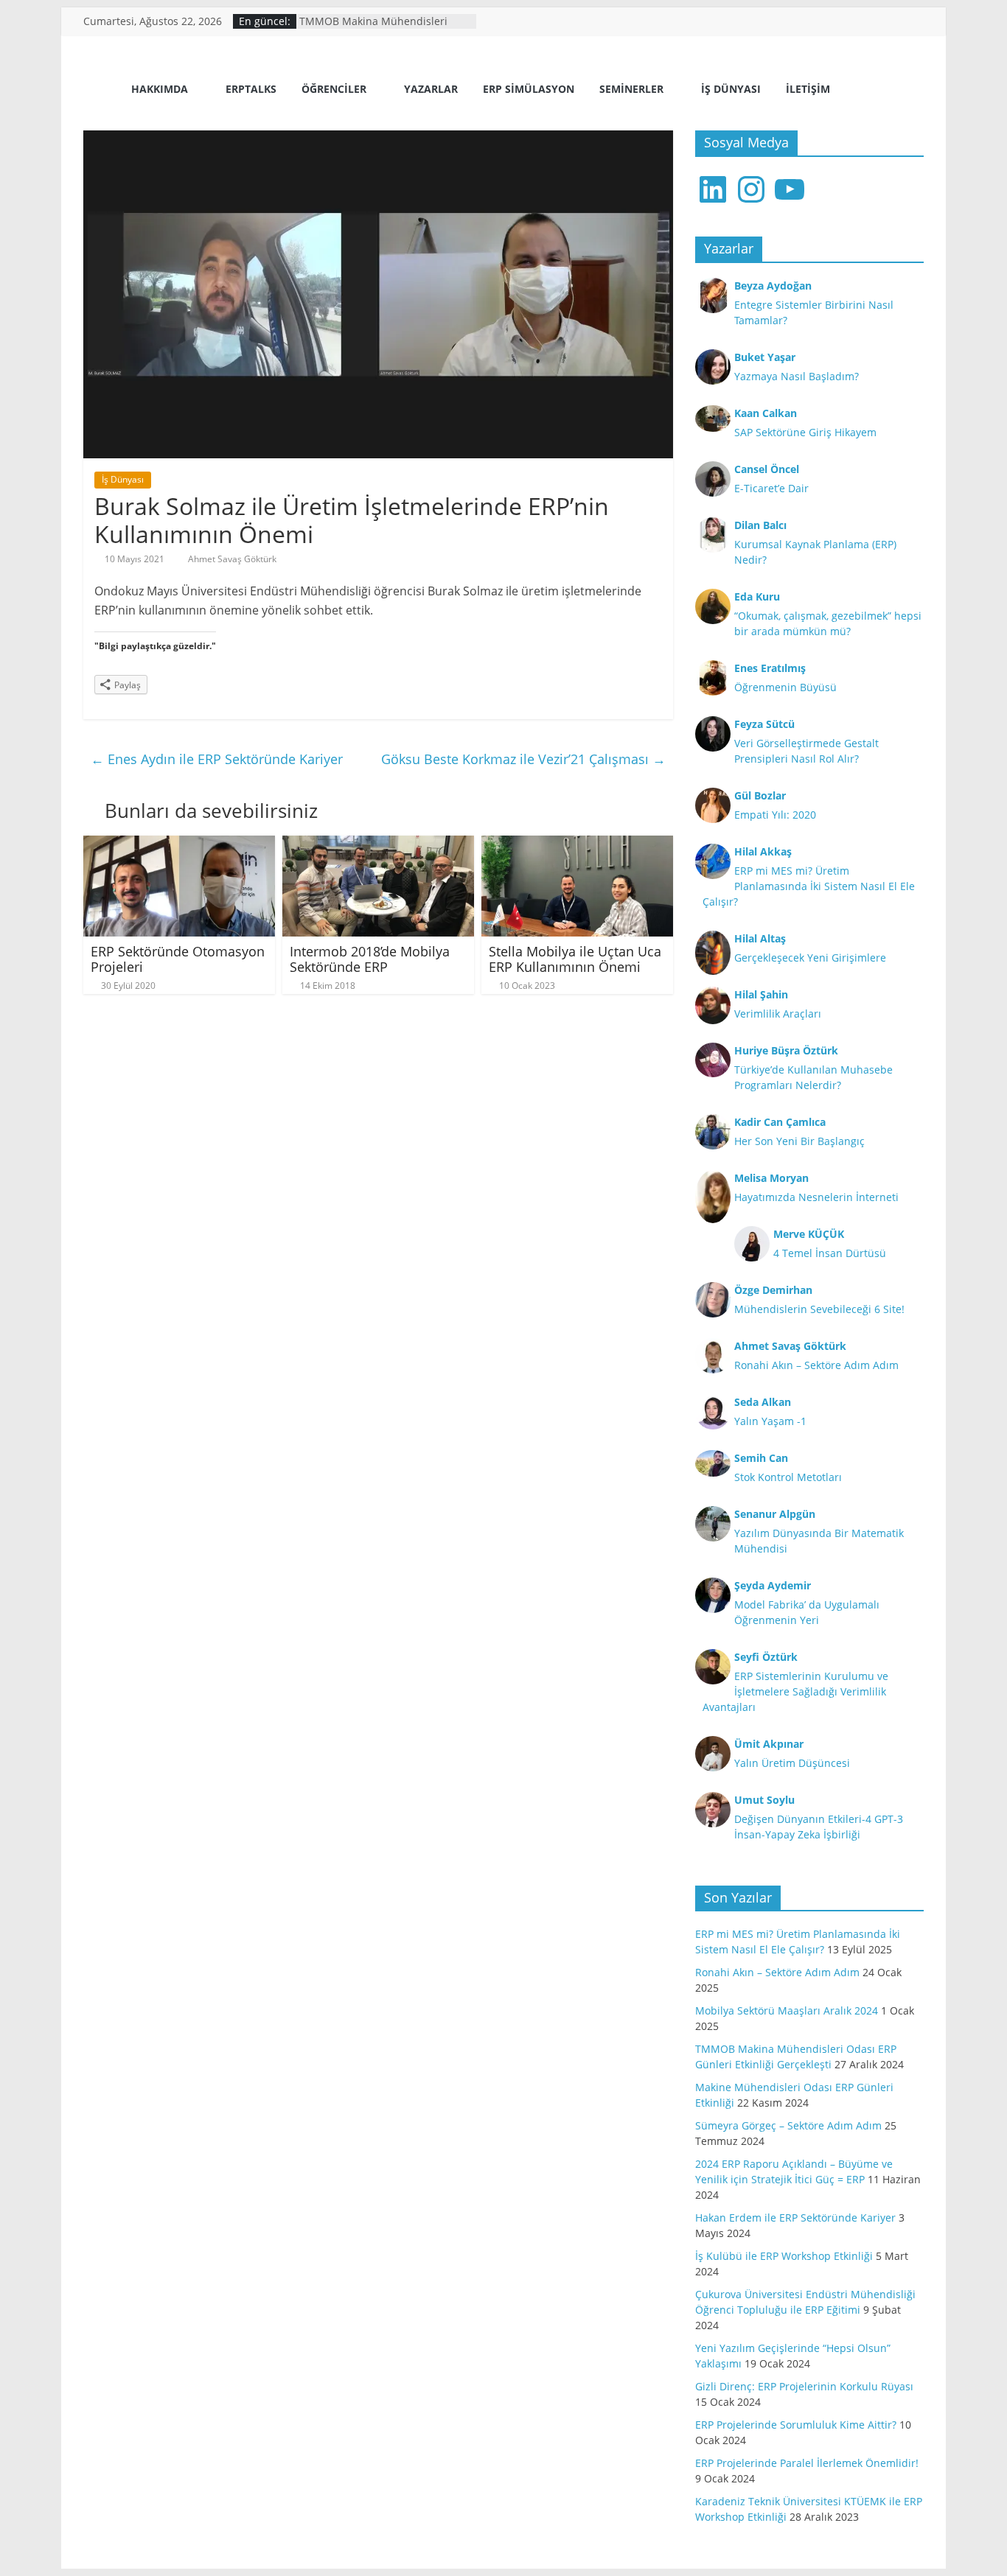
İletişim (808, 89)
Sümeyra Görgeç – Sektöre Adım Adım (788, 2125)
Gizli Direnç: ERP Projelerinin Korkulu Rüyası (804, 2386)
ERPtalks (251, 89)
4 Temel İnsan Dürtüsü (830, 1253)
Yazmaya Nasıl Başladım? (797, 376)
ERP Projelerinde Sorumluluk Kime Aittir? (796, 2425)
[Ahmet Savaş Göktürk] (102, 90)
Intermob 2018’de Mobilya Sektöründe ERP (370, 959)
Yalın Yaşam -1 (770, 1421)
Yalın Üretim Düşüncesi (792, 1763)
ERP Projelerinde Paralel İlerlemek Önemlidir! (807, 2463)
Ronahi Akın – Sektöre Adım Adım (816, 1365)
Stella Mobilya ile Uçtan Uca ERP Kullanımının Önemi (575, 959)
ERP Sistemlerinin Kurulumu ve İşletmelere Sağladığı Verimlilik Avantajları (795, 1691)
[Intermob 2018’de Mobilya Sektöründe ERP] (378, 844)
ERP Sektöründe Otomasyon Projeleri (178, 959)
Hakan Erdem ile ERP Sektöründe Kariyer (795, 2218)
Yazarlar (431, 89)
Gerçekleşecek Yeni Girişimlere (810, 958)
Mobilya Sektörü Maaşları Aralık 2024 (787, 2010)
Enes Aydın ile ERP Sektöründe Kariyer (217, 759)
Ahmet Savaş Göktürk (232, 559)
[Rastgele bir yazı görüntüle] (907, 91)
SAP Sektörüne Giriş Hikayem (805, 432)
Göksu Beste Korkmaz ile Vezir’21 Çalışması (523, 759)
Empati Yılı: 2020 (775, 815)
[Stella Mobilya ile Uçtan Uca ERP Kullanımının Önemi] (577, 844)
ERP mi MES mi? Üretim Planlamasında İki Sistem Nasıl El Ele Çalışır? (809, 886)
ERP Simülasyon (529, 89)
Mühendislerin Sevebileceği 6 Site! (819, 1309)
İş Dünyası (731, 89)
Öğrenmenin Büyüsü (785, 687)
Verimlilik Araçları (778, 1014)
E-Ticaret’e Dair (771, 488)
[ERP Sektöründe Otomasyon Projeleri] (179, 844)
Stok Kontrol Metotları (788, 1477)
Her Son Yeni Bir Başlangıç (799, 1141)
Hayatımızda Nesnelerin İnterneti (816, 1197)
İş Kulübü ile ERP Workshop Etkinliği (784, 2256)
